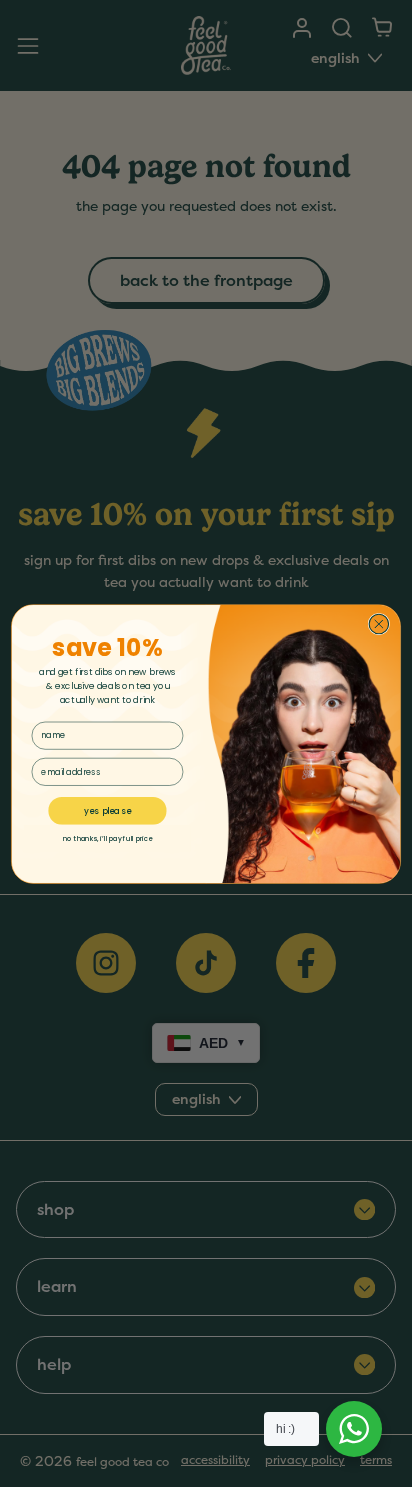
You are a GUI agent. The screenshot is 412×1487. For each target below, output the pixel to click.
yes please (107, 810)
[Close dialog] (378, 623)
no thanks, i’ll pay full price (108, 837)
